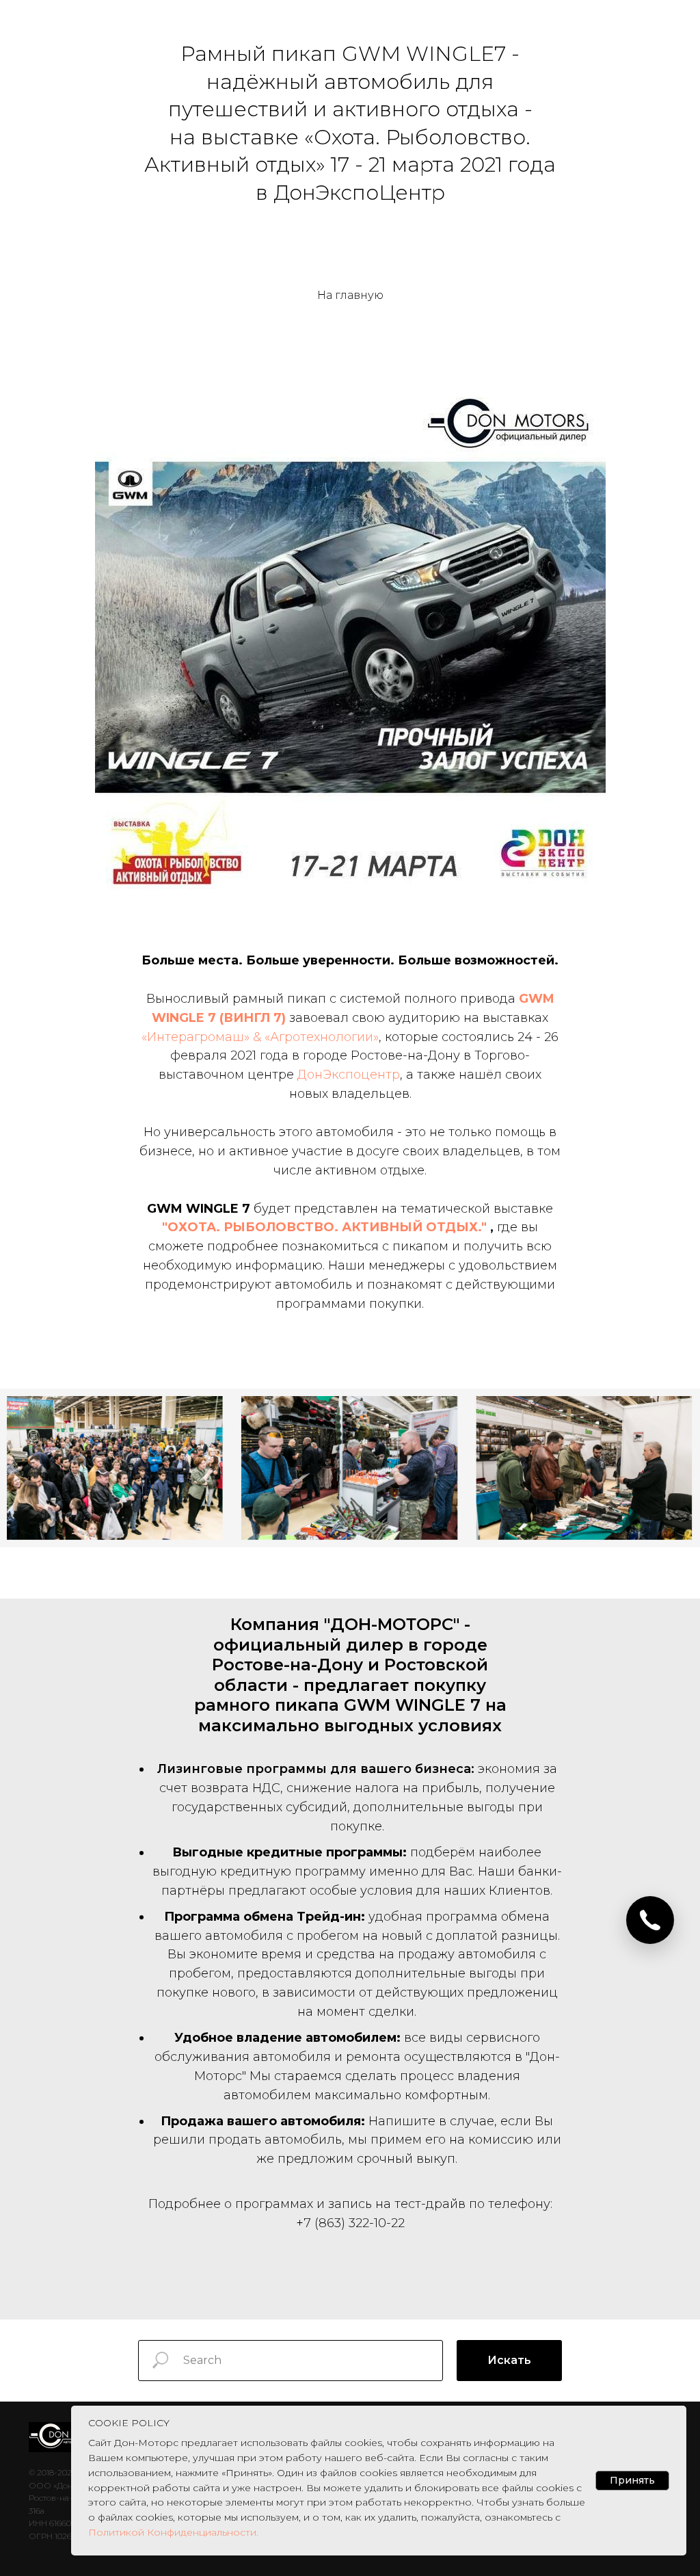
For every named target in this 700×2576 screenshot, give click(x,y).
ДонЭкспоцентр (349, 1075)
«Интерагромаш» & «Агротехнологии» (260, 1037)
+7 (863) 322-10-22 (350, 2223)
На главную (350, 295)
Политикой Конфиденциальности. (173, 2532)
